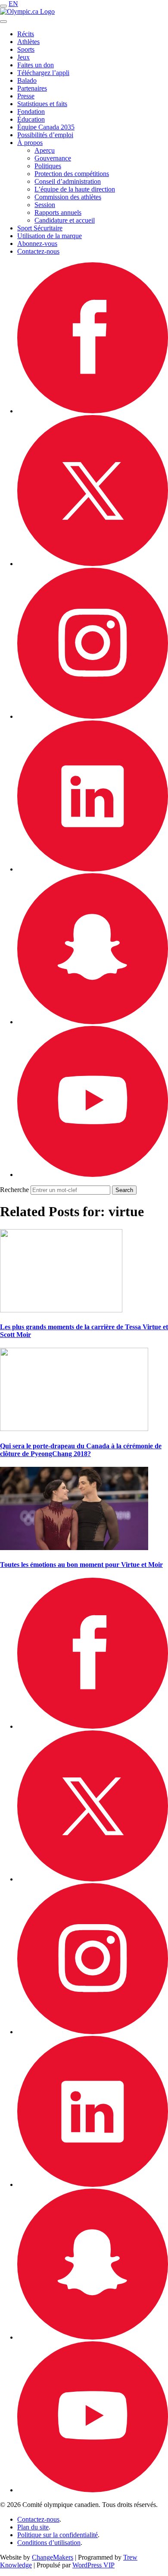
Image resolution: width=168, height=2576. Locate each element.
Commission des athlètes (68, 197)
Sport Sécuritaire (40, 228)
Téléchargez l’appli (43, 73)
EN (13, 4)
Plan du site (33, 2527)
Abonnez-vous (37, 244)
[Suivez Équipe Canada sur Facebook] (93, 411)
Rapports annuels (58, 212)
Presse (26, 96)
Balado (27, 80)
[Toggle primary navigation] (3, 6)
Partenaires (32, 88)
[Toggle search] (3, 22)
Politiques (48, 166)
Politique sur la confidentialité (58, 2535)
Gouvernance (53, 158)
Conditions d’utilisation (49, 2543)
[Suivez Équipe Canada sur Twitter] (93, 564)
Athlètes (28, 42)
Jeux (23, 57)
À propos (30, 143)
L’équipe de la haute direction (75, 189)
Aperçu (45, 150)
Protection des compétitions (72, 174)
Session (45, 205)
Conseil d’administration (68, 181)
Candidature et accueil (65, 220)
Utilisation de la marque (50, 236)
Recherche (14, 1190)
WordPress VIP (93, 2565)
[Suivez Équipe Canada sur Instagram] (93, 716)
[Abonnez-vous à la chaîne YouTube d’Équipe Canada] (93, 1175)
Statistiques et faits (42, 104)
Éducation (31, 119)
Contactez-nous (38, 251)
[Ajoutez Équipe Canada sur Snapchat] (93, 1022)
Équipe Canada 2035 (46, 127)
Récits (26, 34)
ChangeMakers (53, 2557)
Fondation (31, 112)
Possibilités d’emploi (45, 135)
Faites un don (36, 65)
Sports (26, 49)
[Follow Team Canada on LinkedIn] (93, 869)
